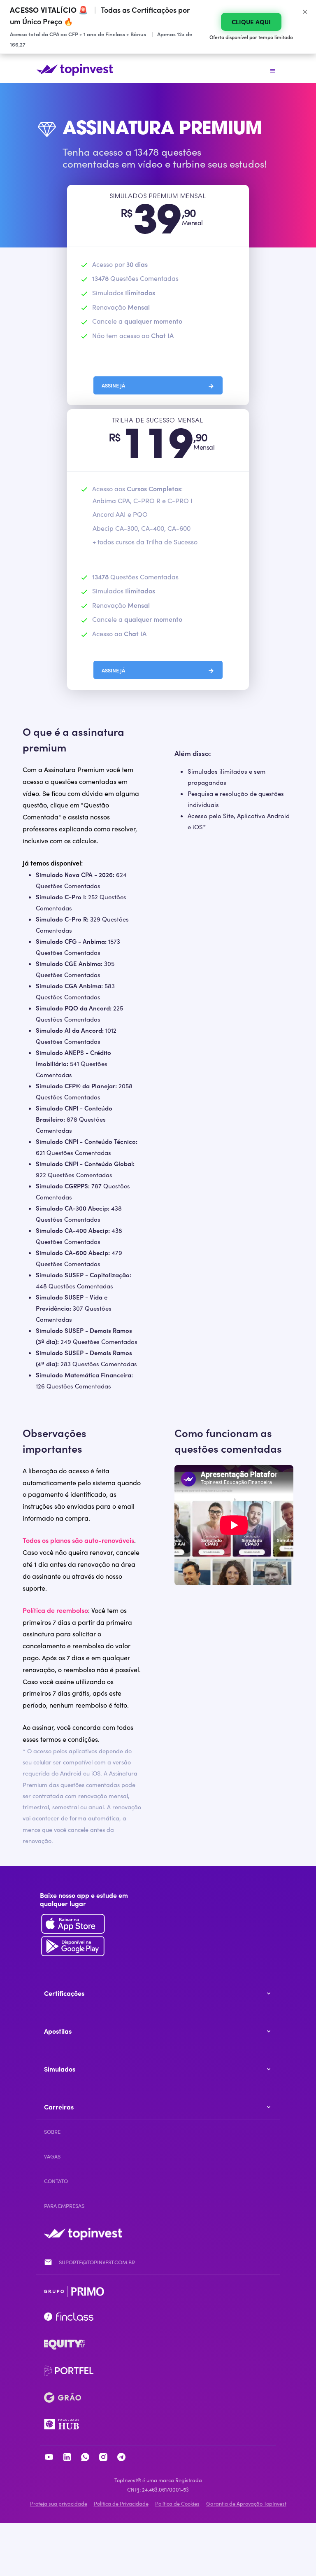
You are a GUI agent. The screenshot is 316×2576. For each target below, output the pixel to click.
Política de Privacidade (121, 2503)
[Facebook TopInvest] (85, 2458)
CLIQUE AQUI (251, 22)
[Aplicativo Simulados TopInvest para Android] (88, 1925)
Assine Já (158, 385)
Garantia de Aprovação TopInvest (246, 2503)
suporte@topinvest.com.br (97, 2262)
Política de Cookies (177, 2503)
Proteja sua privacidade (59, 2503)
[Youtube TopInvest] (49, 2458)
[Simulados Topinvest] (75, 73)
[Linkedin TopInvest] (67, 2458)
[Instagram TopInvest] (103, 2458)
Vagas (52, 2156)
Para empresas (64, 2206)
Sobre (52, 2132)
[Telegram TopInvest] (121, 2458)
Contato (56, 2181)
